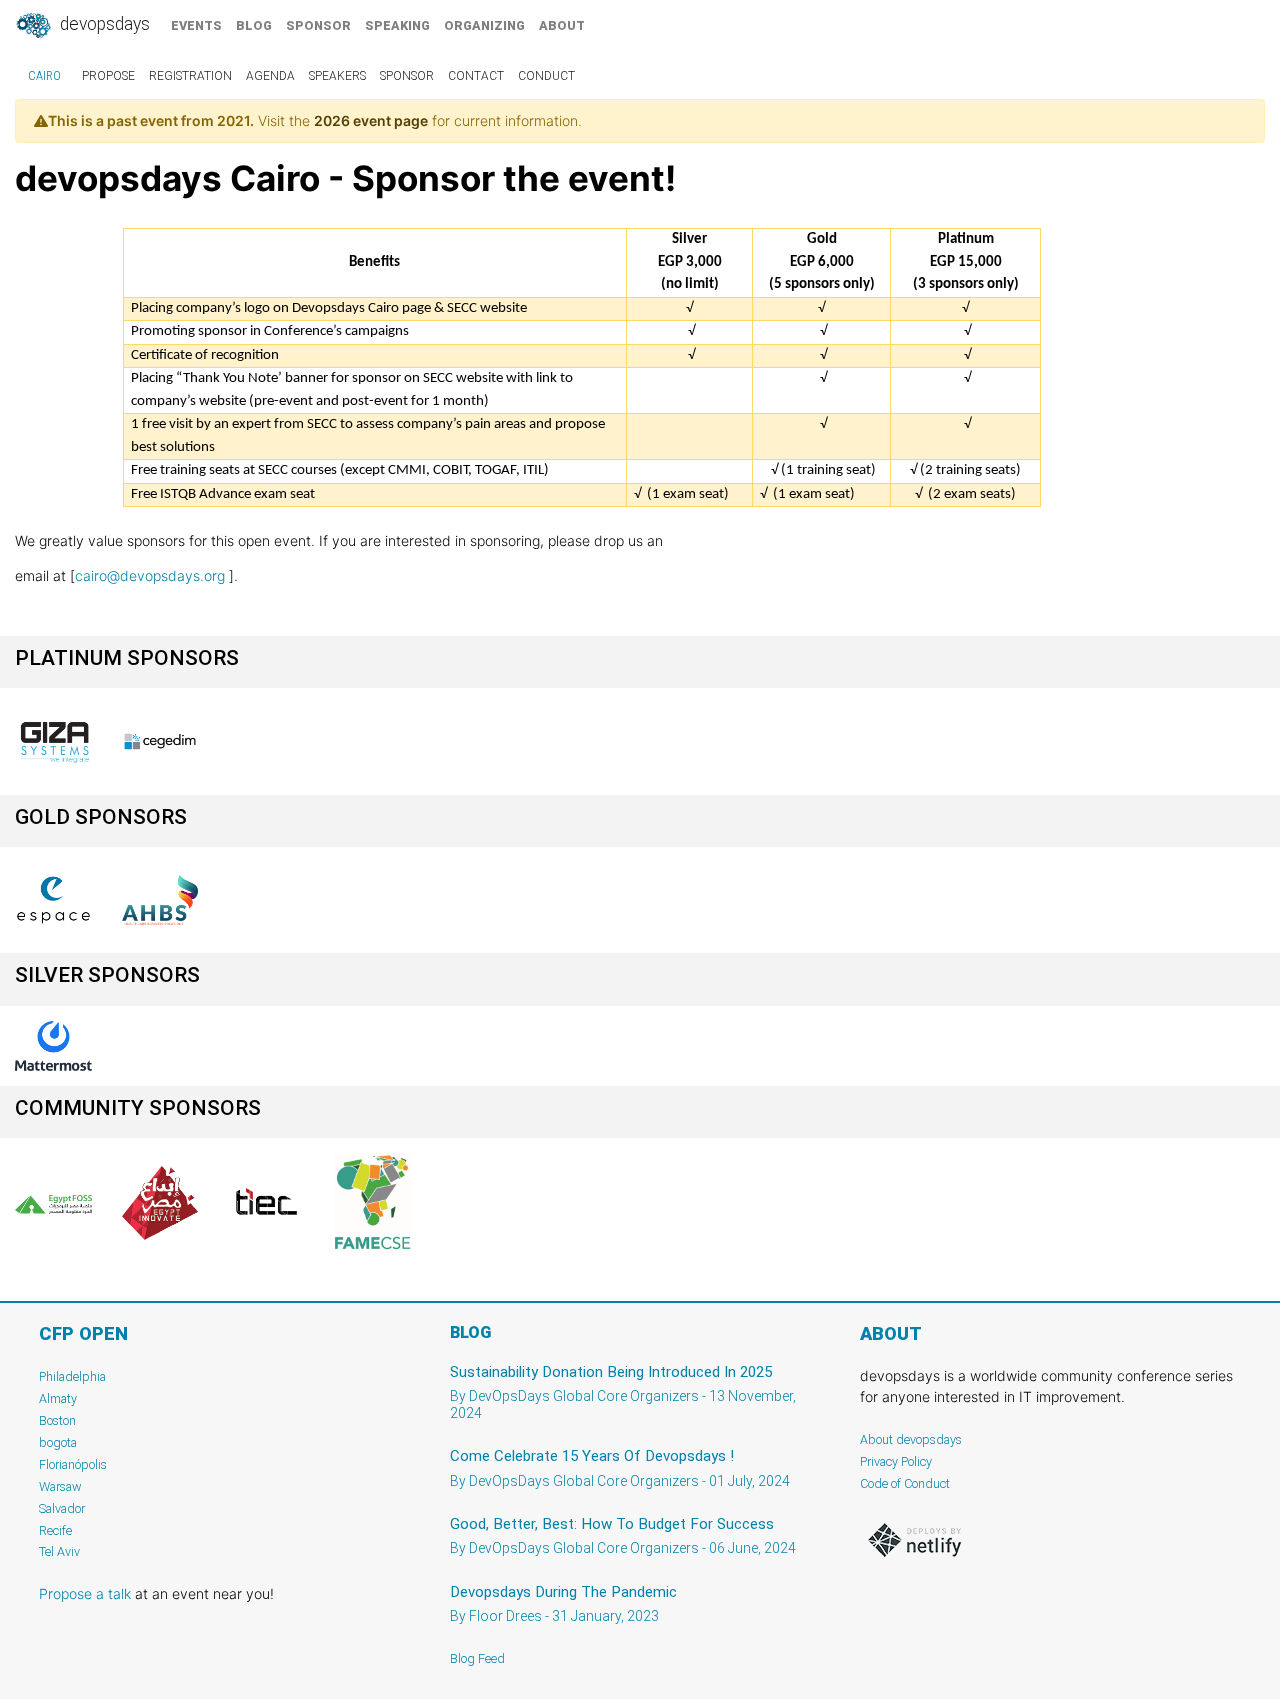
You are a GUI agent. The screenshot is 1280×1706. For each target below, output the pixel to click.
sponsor (318, 25)
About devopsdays (911, 1439)
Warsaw (60, 1486)
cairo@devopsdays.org (150, 575)
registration (190, 76)
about (562, 25)
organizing (484, 25)
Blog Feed (477, 1658)
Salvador (62, 1508)
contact (476, 76)
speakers (337, 76)
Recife (55, 1530)
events (196, 25)
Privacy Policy (896, 1461)
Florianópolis (73, 1464)
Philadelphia (72, 1376)
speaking (397, 25)
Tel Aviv (59, 1551)
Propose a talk (85, 1593)
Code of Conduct (905, 1483)
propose (108, 76)
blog (254, 25)
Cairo (44, 76)
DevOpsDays (103, 24)
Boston (57, 1420)
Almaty (58, 1398)
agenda (270, 76)
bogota (58, 1442)
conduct (546, 76)
